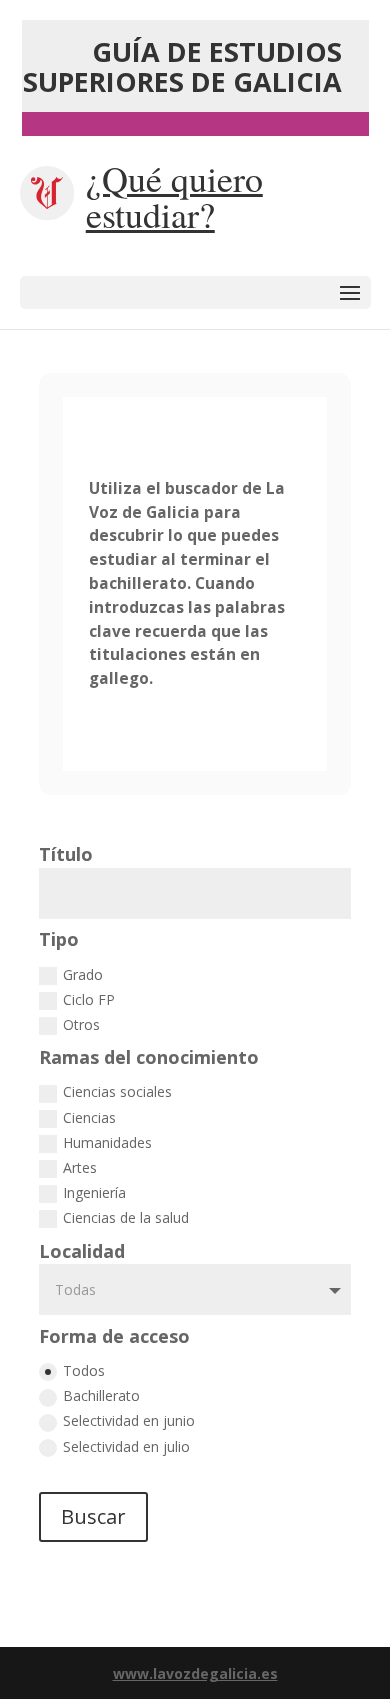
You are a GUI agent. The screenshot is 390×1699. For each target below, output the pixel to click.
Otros (81, 1024)
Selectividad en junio (129, 1420)
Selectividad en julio (126, 1446)
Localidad (82, 1251)
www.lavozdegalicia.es (195, 1673)
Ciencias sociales (117, 1091)
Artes (80, 1167)
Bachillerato (101, 1395)
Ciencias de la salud (126, 1217)
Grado (83, 974)
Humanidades (107, 1142)
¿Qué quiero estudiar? (174, 196)
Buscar (93, 1516)
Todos (84, 1370)
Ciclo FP (89, 999)
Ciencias (89, 1117)
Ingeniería (94, 1192)
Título (66, 854)
